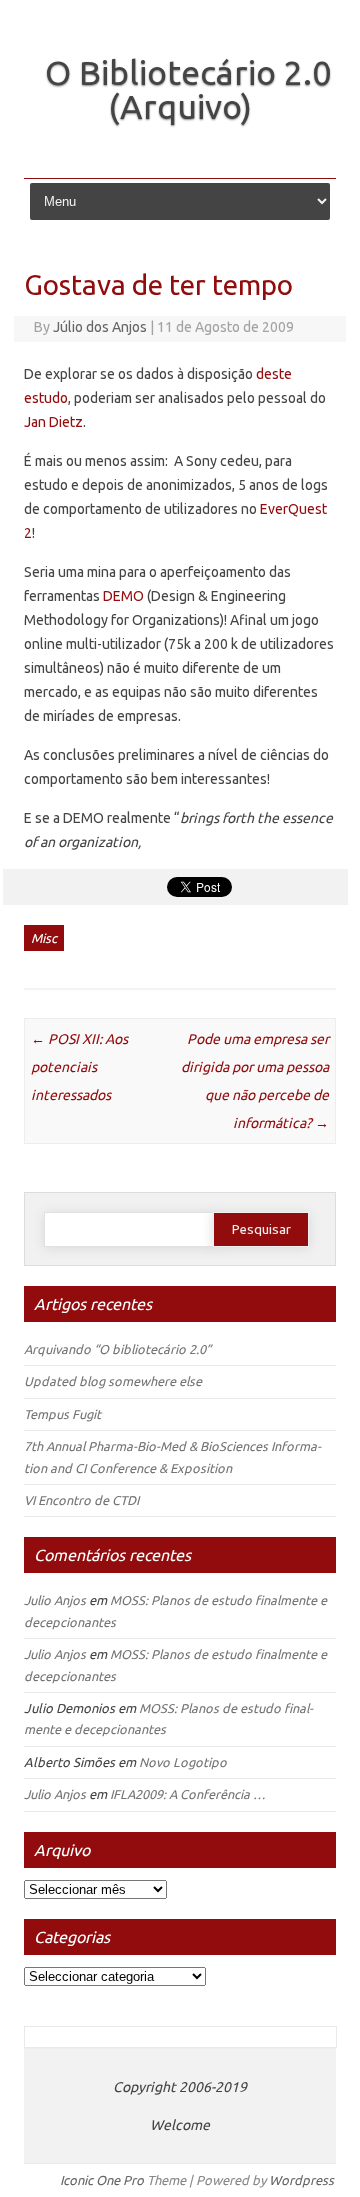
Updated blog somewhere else (113, 1381)
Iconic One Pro (102, 2180)
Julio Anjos (55, 1600)
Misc (44, 938)
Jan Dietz (53, 422)
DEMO (123, 596)
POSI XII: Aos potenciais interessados (79, 1067)
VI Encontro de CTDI (81, 1500)
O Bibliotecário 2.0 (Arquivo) (188, 89)
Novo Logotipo (183, 1762)
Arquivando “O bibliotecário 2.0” (117, 1349)
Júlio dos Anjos (100, 327)
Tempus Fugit (62, 1414)
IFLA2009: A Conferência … (188, 1794)
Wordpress (301, 2180)
